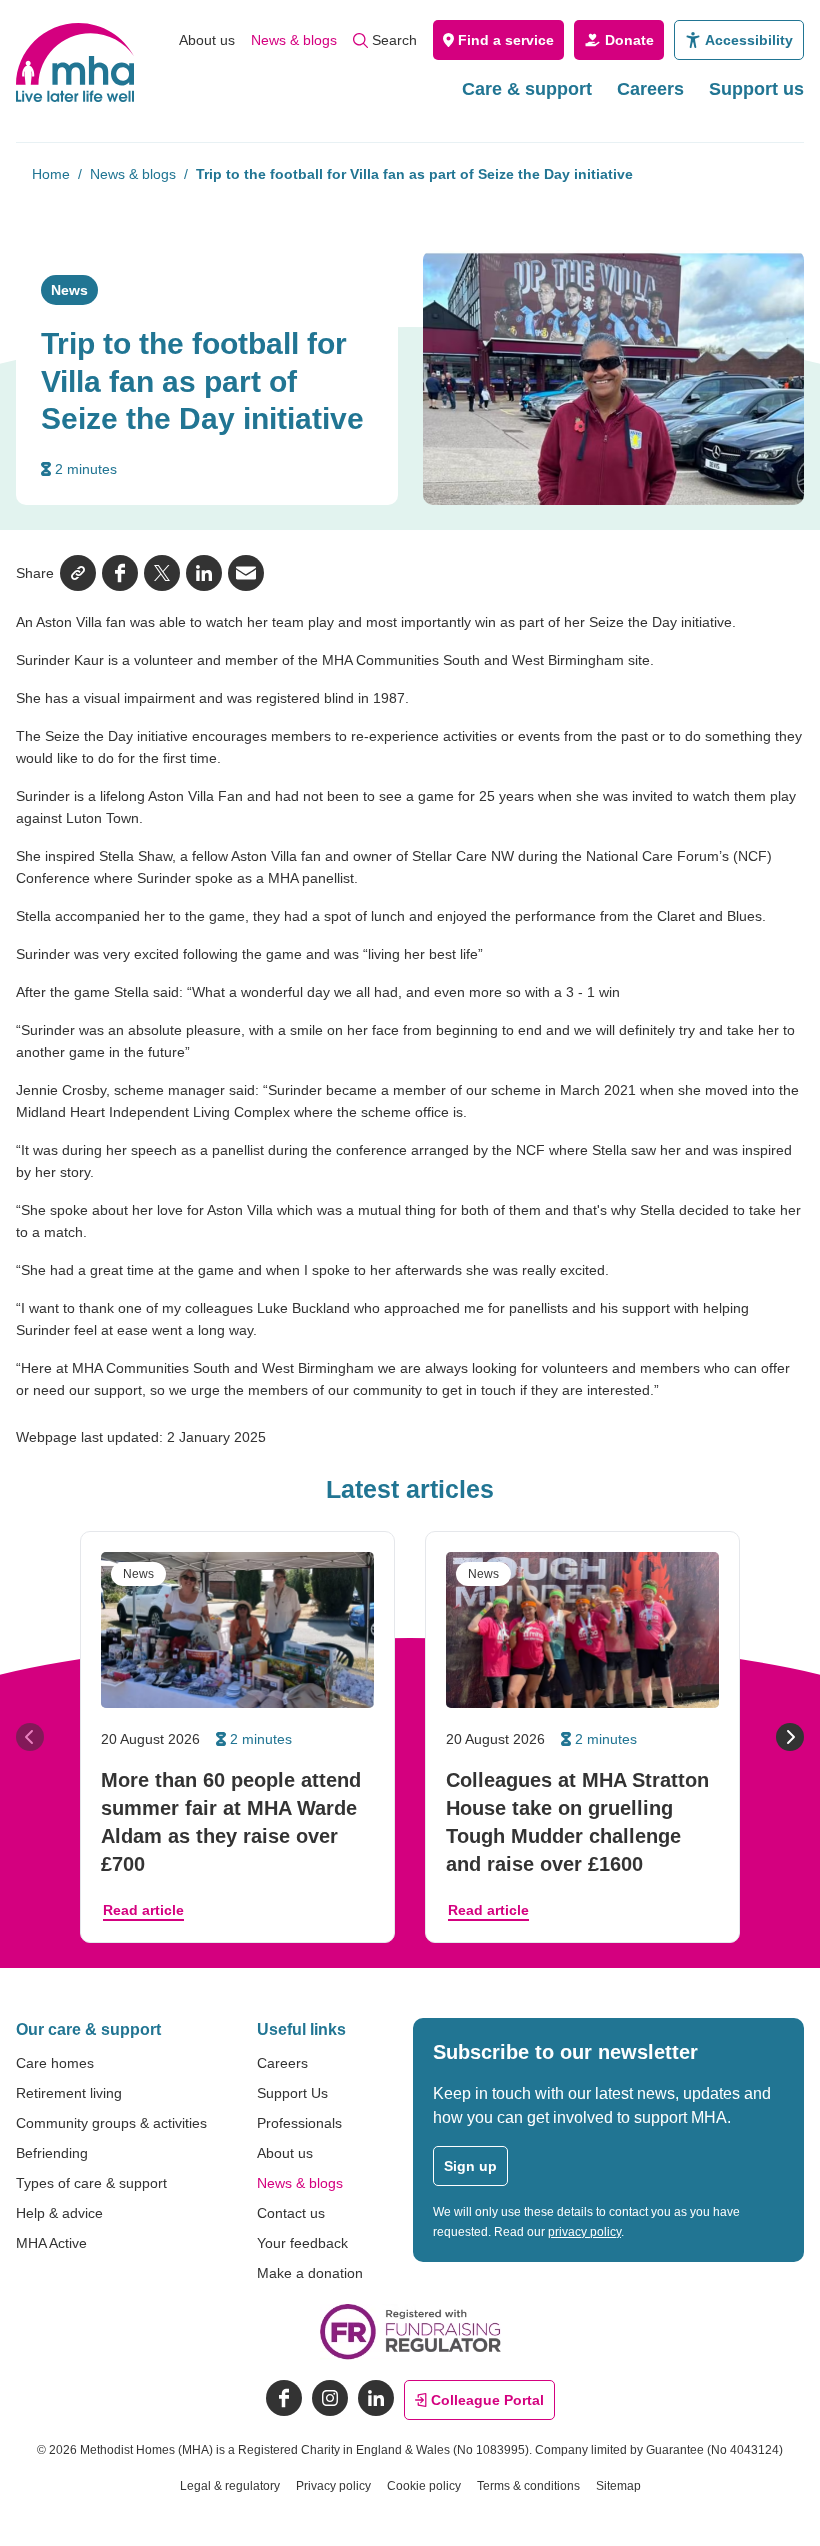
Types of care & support (91, 2183)
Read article (143, 1910)
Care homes (55, 2063)
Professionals (299, 2123)
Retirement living (69, 2093)
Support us (756, 89)
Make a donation (310, 2273)
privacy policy (584, 2232)
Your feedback (302, 2243)
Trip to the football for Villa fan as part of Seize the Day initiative (414, 174)
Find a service (506, 40)
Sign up (470, 2166)
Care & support (527, 89)
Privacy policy (333, 2486)
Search (394, 40)
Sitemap (618, 2486)
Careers (650, 89)
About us (207, 40)
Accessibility (749, 40)
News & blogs (294, 40)
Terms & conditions (528, 2486)
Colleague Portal (487, 2400)
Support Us (292, 2093)
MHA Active (51, 2243)
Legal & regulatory (230, 2486)
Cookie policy (424, 2486)
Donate (629, 40)
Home (51, 174)
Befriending (52, 2153)
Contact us (291, 2213)
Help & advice (59, 2213)
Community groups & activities (111, 2123)
